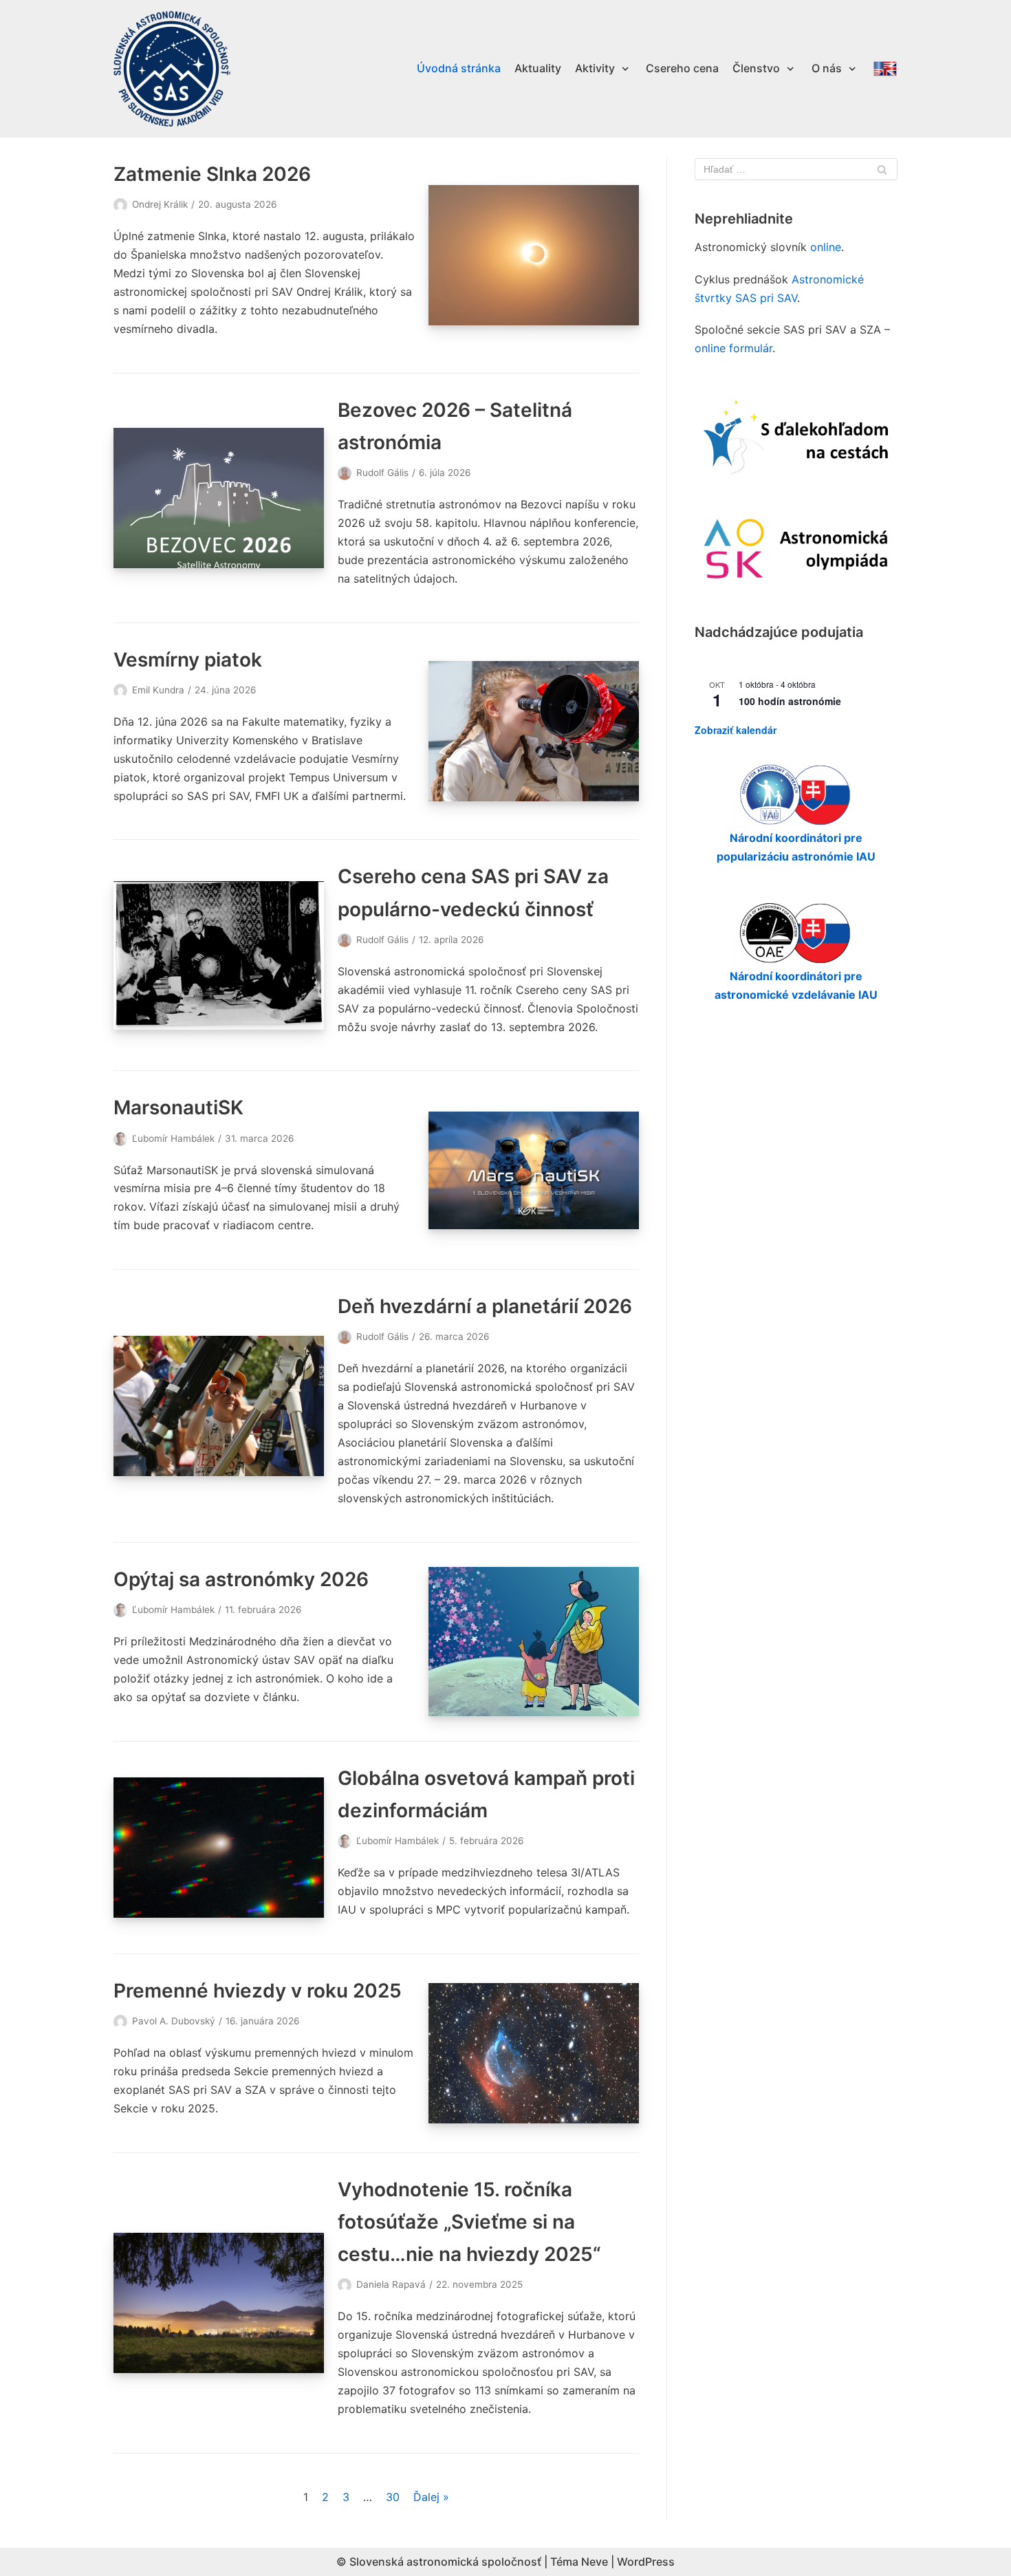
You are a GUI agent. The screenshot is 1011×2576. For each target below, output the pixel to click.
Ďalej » (431, 2497)
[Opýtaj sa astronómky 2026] (534, 1642)
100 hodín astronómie (790, 701)
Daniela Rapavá (391, 2284)
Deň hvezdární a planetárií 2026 (485, 1306)
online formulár (733, 348)
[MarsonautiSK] (534, 1170)
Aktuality (538, 68)
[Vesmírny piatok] (534, 731)
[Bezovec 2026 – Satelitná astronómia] (219, 498)
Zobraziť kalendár (736, 730)
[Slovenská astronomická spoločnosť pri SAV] (172, 69)
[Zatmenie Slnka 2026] (534, 255)
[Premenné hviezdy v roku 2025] (534, 2053)
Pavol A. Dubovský (174, 2021)
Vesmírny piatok (188, 660)
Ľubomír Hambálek (173, 1138)
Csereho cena (682, 68)
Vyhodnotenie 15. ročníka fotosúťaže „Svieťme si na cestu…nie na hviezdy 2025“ (469, 2222)
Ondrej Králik (160, 204)
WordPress (646, 2562)
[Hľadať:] (796, 169)
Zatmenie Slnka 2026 (212, 174)
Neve (595, 2562)
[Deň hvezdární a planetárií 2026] (219, 1406)
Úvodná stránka (459, 68)
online (826, 247)
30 (393, 2497)
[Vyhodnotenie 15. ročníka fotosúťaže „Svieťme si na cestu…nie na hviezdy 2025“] (219, 2303)
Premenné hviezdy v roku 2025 (258, 1991)
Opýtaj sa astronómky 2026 (241, 1579)
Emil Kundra (158, 690)
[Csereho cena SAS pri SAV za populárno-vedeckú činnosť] (219, 955)
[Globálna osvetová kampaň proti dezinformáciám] (219, 1848)
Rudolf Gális (382, 473)
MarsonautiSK (178, 1107)
